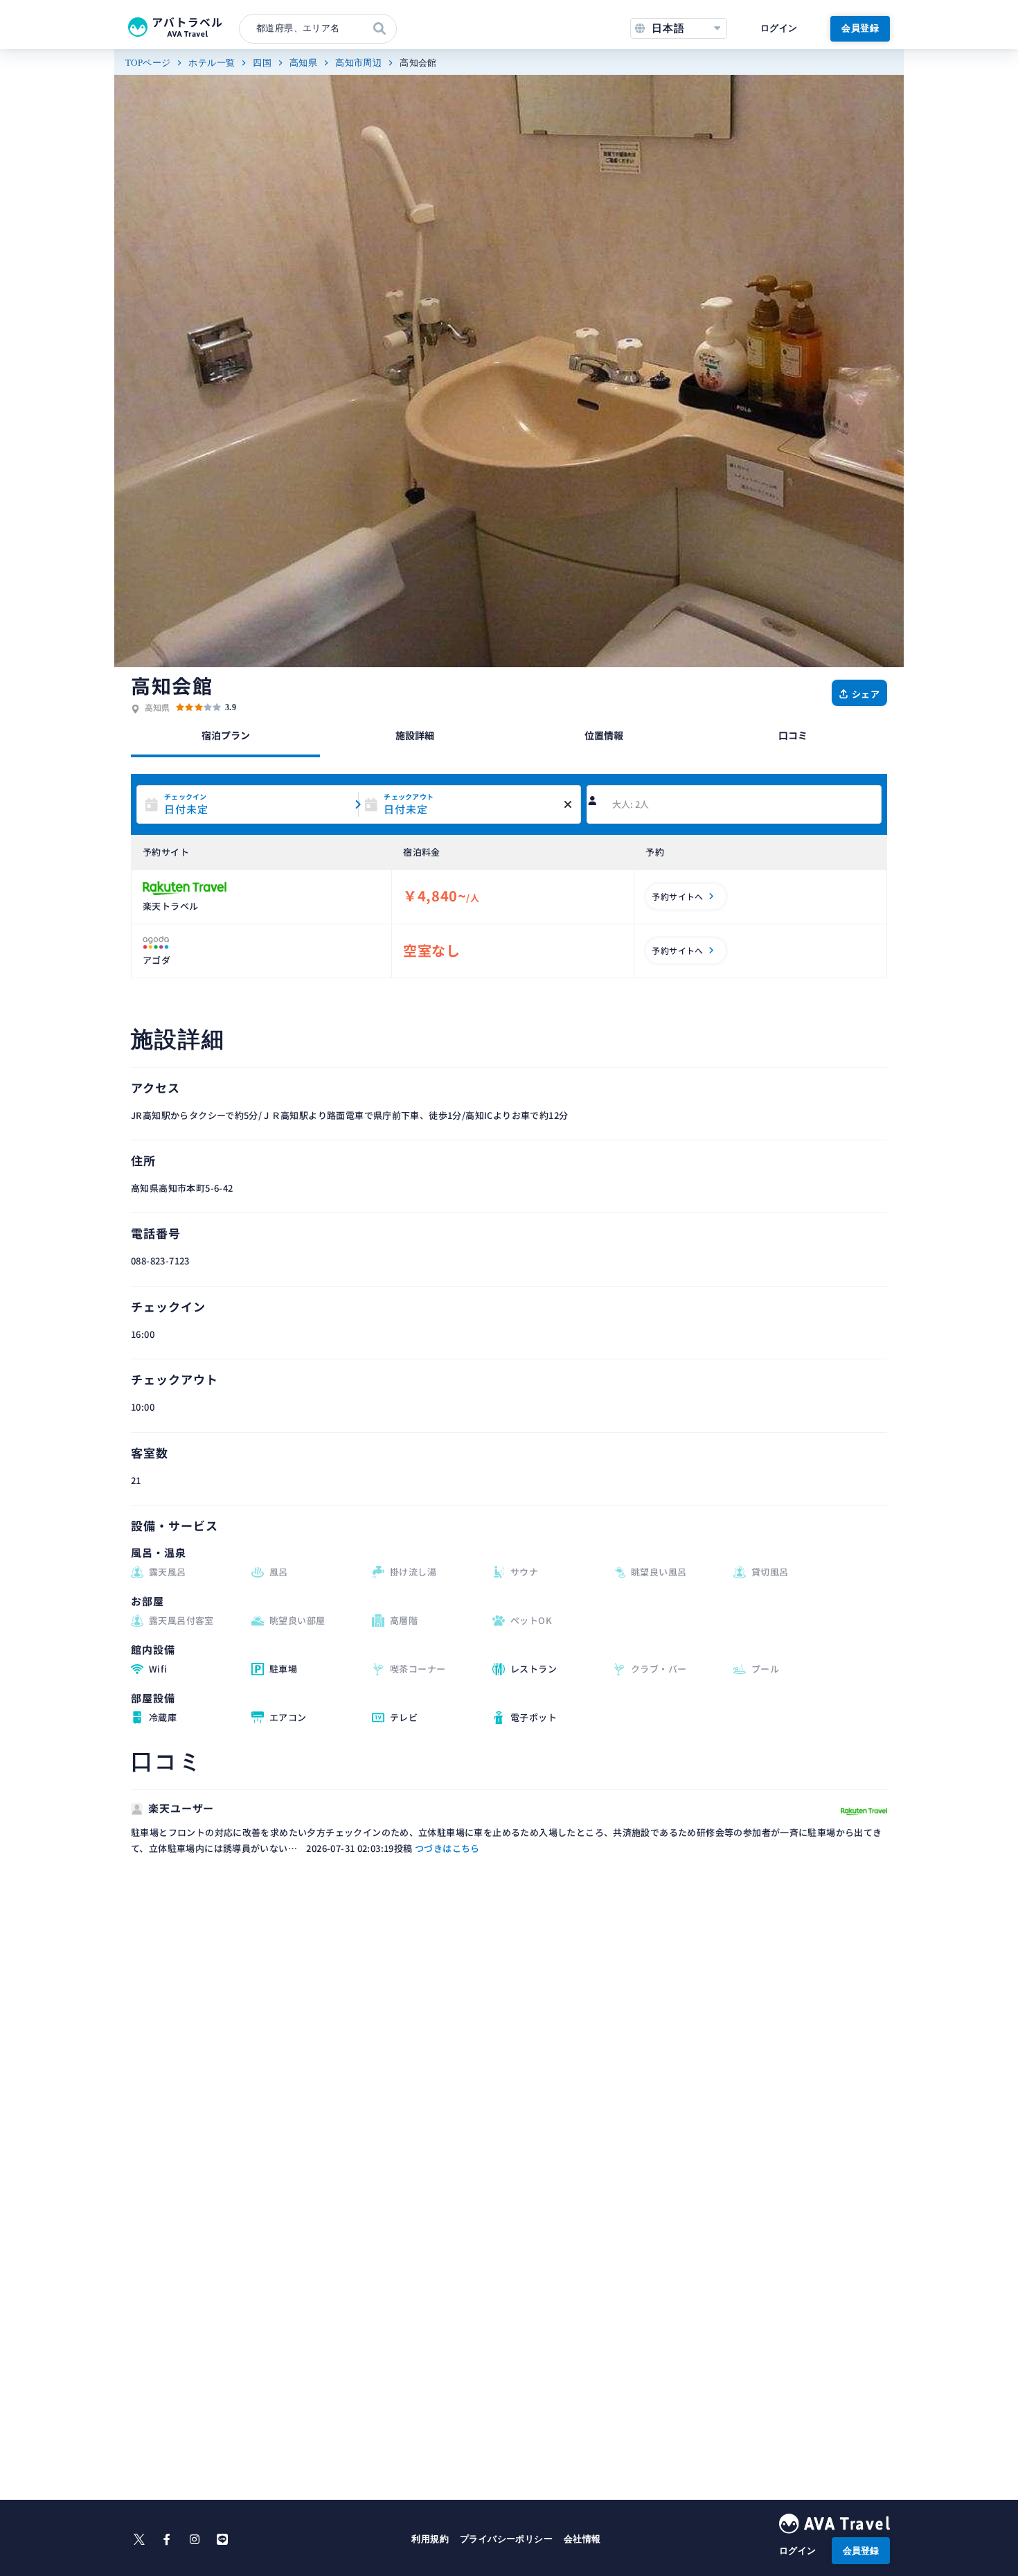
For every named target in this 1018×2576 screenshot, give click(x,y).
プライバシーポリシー (506, 2539)
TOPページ (148, 63)
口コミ (793, 735)
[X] (139, 2539)
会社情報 (582, 2539)
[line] (222, 2539)
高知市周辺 (358, 63)
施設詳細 (415, 735)
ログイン (779, 28)
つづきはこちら (447, 1848)
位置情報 (604, 735)
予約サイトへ (677, 896)
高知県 (303, 63)
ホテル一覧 (212, 63)
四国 (262, 63)
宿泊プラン (226, 735)
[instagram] (195, 2539)
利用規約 (430, 2539)
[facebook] (167, 2539)
